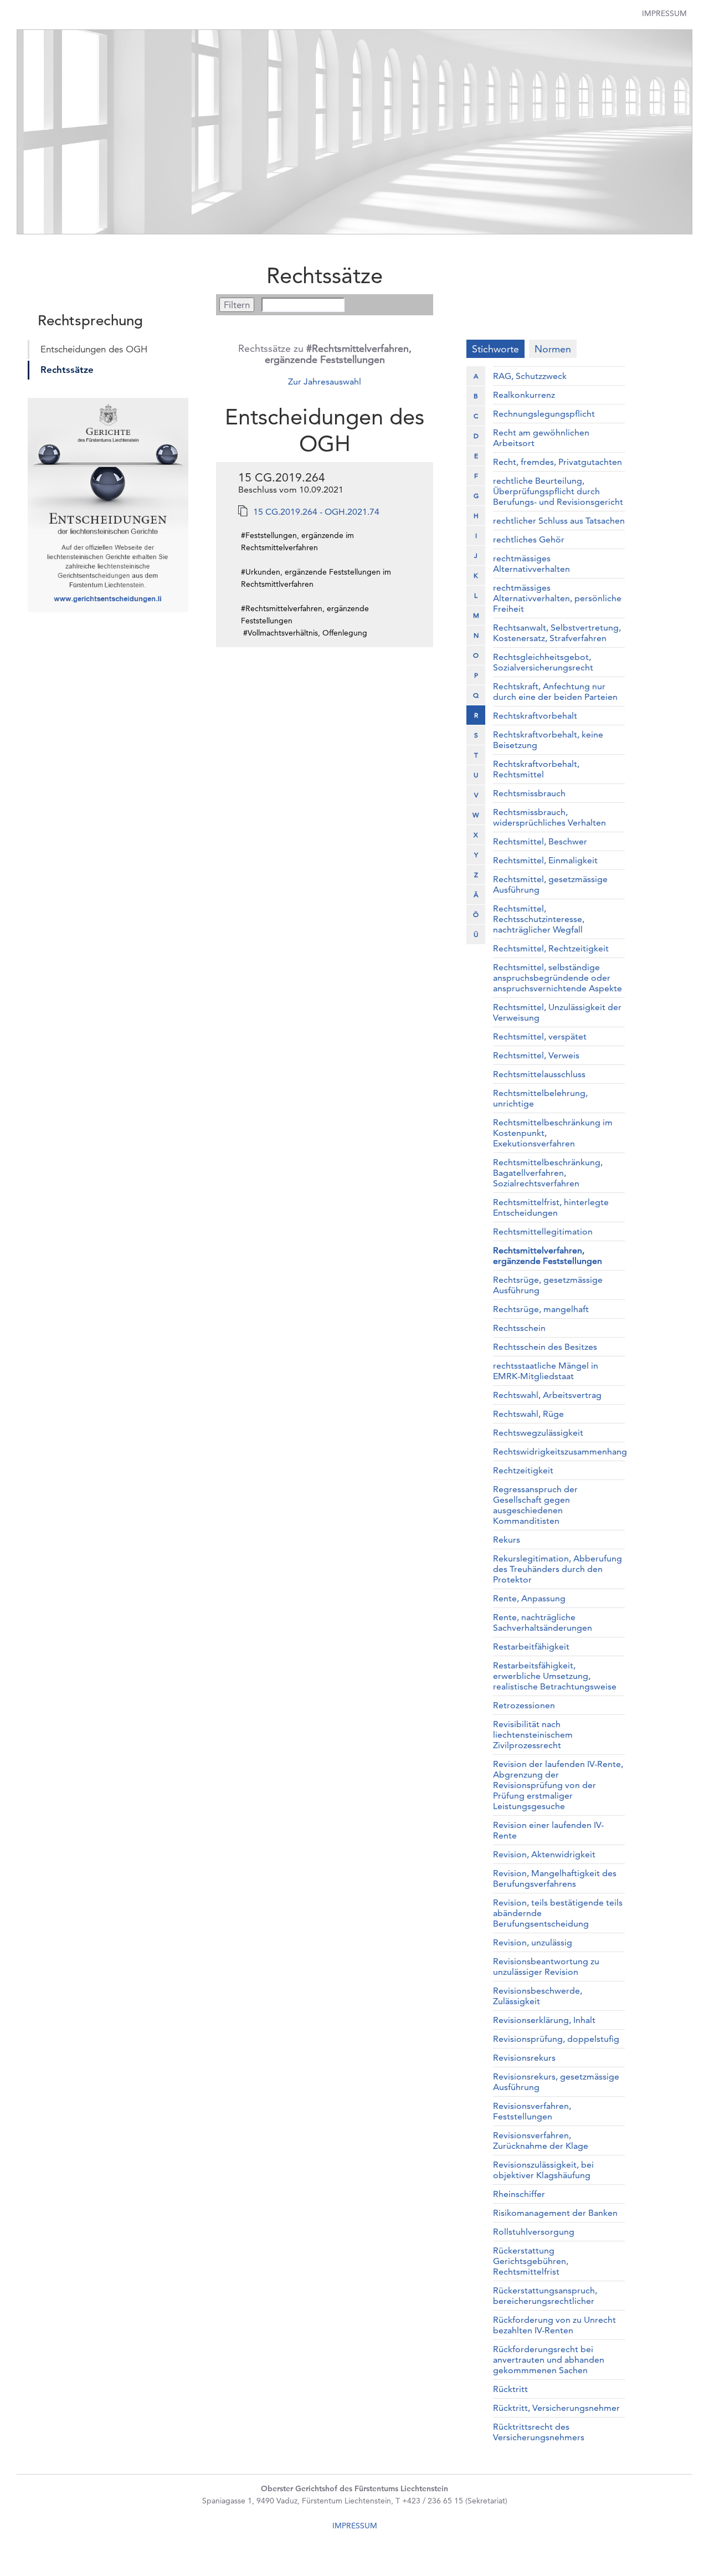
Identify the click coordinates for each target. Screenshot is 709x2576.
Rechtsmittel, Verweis (536, 1055)
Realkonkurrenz (524, 395)
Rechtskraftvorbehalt (535, 716)
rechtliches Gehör (529, 539)
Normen (553, 349)
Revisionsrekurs (524, 2058)
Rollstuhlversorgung (534, 2232)
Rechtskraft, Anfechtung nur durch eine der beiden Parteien (555, 692)
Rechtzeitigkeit (523, 1470)
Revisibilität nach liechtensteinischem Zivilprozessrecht (533, 1735)
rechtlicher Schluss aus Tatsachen (559, 521)
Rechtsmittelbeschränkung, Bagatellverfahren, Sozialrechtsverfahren (548, 1173)
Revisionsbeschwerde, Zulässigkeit (538, 1996)
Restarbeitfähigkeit (531, 1647)
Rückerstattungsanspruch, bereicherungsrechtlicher (545, 2296)
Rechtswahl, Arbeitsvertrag (547, 1395)
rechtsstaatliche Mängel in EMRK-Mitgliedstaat (546, 1371)
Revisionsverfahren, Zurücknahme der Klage (541, 2140)
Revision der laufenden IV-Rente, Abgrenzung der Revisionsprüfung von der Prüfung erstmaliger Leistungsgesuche (558, 1785)
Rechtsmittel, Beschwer (540, 841)
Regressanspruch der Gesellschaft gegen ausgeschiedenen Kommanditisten (535, 1505)
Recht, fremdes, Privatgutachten (558, 462)
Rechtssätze (67, 370)
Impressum (664, 13)
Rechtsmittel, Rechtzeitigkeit (551, 948)
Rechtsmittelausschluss (539, 1074)
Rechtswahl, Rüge (528, 1414)
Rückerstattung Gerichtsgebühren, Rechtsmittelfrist (531, 2261)
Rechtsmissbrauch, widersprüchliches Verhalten (549, 817)
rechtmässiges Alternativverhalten (531, 564)
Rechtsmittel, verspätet (540, 1036)
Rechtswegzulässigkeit (538, 1433)
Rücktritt (510, 2389)
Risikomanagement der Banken (555, 2213)
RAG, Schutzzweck (530, 376)
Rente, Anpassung (529, 1598)
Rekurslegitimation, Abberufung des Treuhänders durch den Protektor (558, 1569)
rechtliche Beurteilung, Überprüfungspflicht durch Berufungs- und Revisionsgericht (558, 491)
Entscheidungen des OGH (94, 349)
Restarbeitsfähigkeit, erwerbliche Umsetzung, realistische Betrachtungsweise (555, 1676)
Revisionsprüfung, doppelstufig (556, 2039)
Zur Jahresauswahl (325, 381)
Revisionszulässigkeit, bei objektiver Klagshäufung (543, 2170)
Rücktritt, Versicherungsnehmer (556, 2408)
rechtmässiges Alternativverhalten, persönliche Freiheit (557, 598)
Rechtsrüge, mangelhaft (541, 1309)
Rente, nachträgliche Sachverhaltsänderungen (543, 1622)
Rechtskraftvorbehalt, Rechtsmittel (536, 769)
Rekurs (507, 1540)
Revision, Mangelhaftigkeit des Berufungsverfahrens (555, 1878)
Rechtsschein (519, 1328)
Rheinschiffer (519, 2194)
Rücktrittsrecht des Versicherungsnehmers (539, 2432)
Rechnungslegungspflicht (544, 414)
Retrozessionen (524, 1705)
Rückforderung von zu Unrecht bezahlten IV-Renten (554, 2325)
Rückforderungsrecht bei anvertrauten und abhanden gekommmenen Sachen (549, 2360)
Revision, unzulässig (533, 1942)
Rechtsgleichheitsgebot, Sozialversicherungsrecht (543, 662)
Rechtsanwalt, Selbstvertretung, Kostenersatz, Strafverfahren (557, 633)
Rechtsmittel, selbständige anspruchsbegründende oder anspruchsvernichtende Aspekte (558, 978)
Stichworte (495, 349)
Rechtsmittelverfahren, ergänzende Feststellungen (548, 1256)
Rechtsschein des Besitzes (545, 1347)
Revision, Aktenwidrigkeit (544, 1854)
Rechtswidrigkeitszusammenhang (560, 1451)
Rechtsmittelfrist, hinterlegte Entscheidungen (551, 1207)
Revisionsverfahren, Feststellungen (532, 2111)
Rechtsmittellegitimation (543, 1231)
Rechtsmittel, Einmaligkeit (545, 860)
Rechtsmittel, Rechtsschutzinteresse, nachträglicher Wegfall (539, 919)
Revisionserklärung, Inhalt (544, 2020)
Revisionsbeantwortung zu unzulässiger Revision (546, 1966)
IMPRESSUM (355, 2526)
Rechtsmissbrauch (529, 793)
